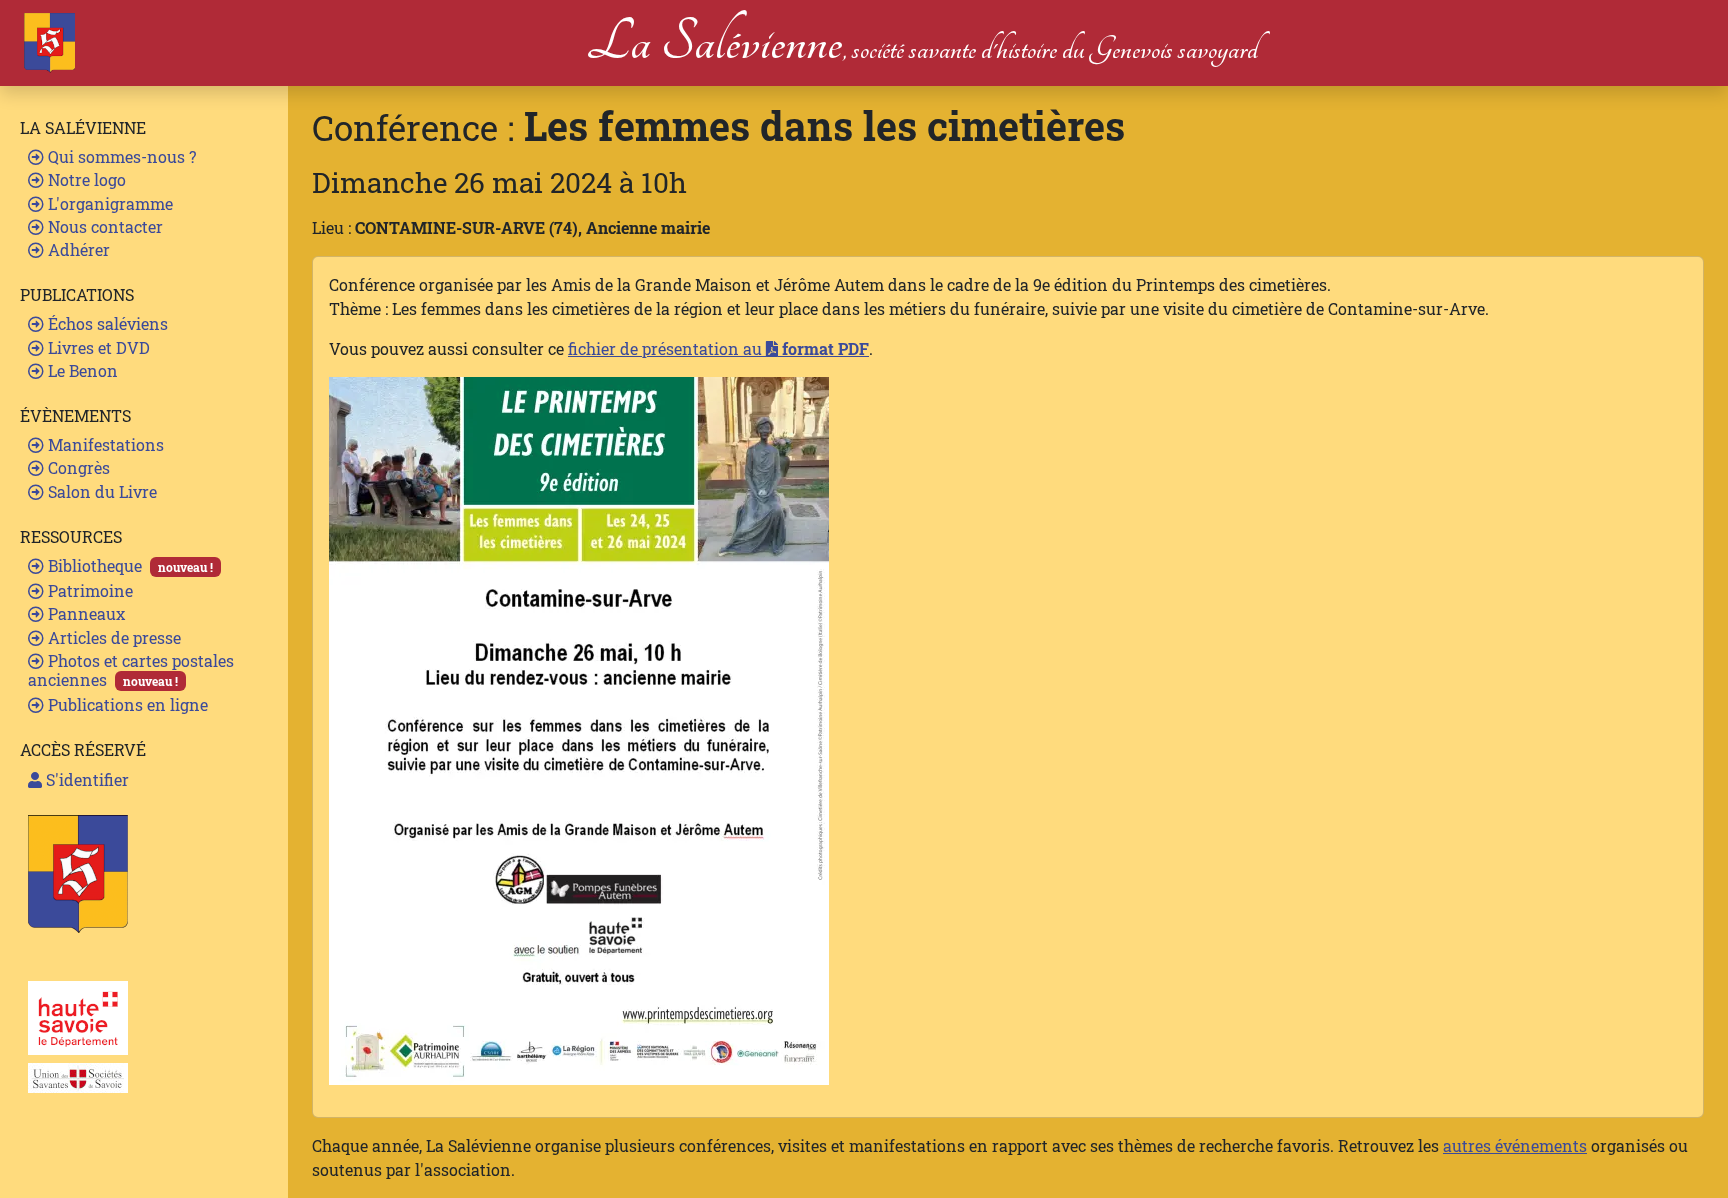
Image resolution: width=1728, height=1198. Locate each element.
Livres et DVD (97, 347)
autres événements (1515, 1145)
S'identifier (85, 779)
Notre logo (85, 179)
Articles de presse (112, 637)
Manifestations (104, 444)
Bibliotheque (128, 565)
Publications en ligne (126, 704)
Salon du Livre (100, 491)
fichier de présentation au (718, 348)
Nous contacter (103, 226)
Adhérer (77, 249)
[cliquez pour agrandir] (579, 728)
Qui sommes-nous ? (120, 156)
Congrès (77, 467)
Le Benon (81, 370)
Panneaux (84, 613)
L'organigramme (108, 203)
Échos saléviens (106, 323)
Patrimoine (88, 590)
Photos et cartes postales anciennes (131, 670)
